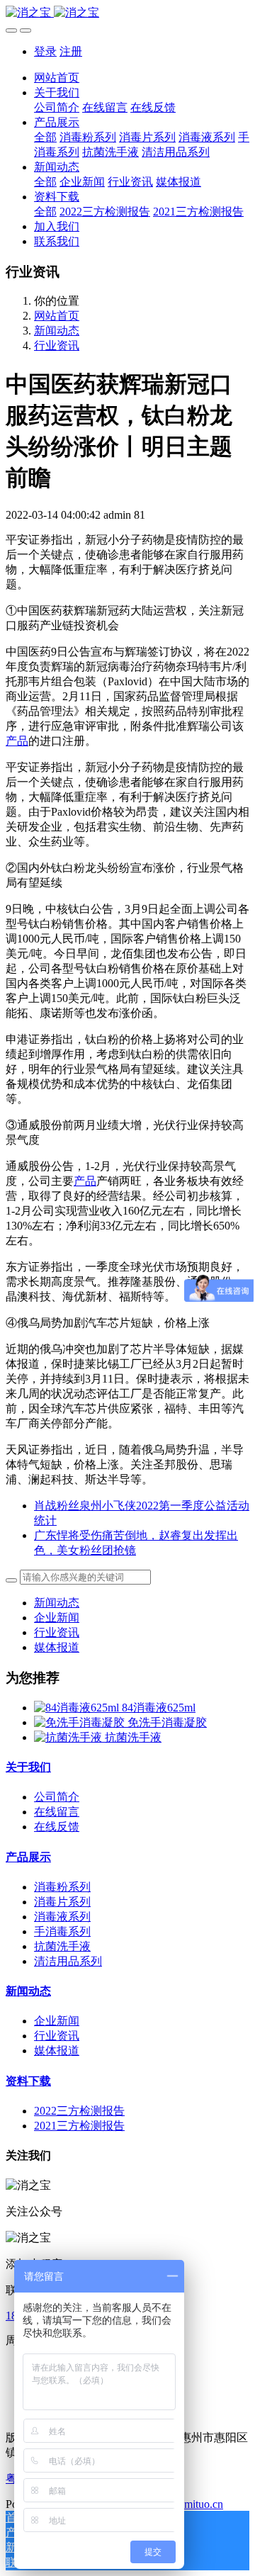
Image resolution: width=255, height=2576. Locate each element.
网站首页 (57, 78)
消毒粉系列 (62, 1887)
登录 (45, 51)
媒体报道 (57, 1647)
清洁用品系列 (68, 1961)
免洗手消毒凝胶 (167, 1722)
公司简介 (57, 1797)
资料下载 (28, 2081)
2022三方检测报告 (79, 2111)
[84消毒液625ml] (78, 1708)
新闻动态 (57, 331)
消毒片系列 (62, 1902)
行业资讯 (57, 345)
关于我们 (28, 1767)
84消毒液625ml (159, 1708)
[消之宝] (127, 13)
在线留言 (57, 1812)
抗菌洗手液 (133, 1737)
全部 (45, 137)
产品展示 (28, 1857)
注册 (71, 51)
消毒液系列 (62, 1917)
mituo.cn (204, 2504)
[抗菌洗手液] (69, 1737)
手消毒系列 (62, 1931)
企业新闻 (57, 1618)
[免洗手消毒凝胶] (81, 1722)
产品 (17, 741)
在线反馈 (57, 1827)
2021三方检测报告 (79, 2126)
